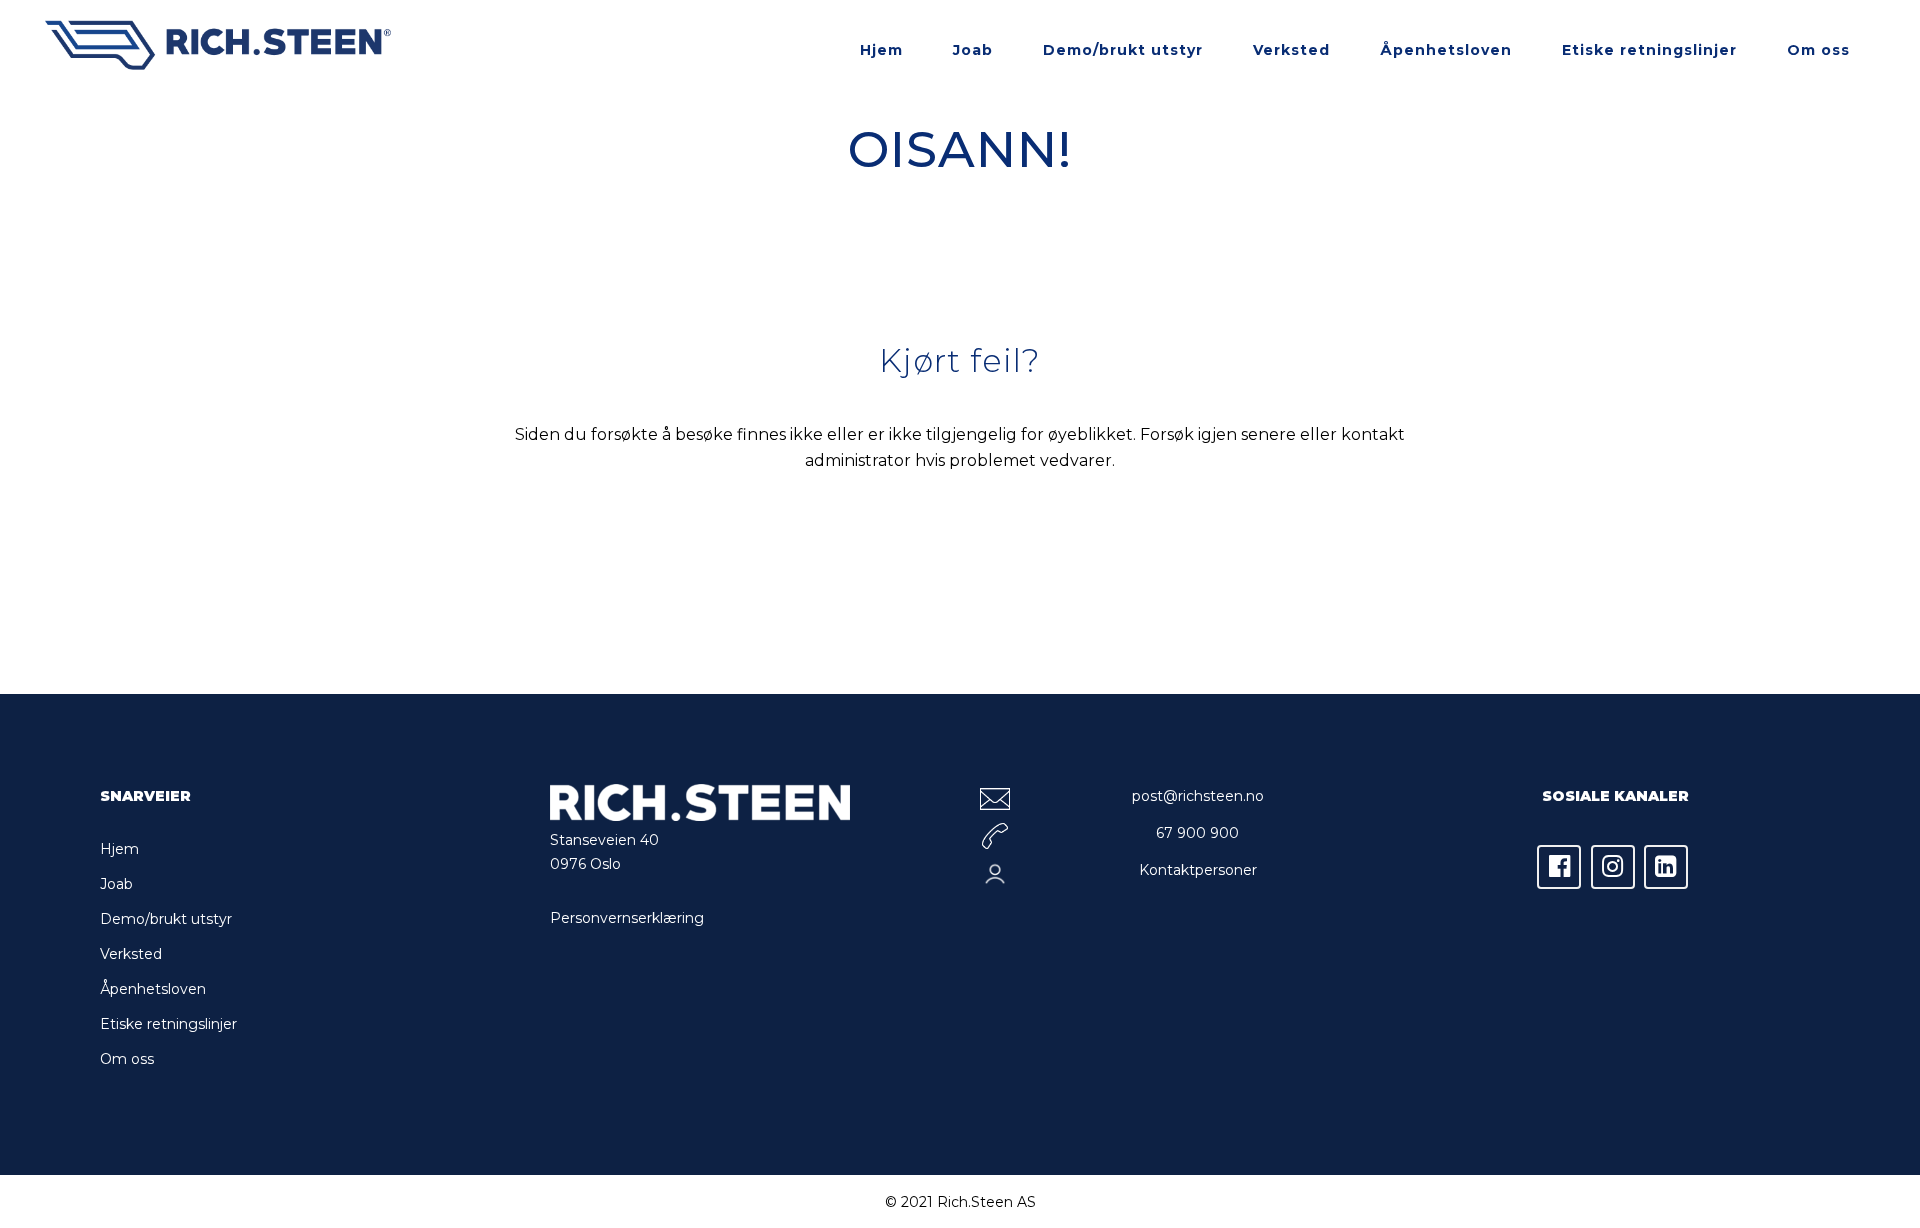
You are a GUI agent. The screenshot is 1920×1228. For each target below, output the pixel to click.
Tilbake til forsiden (960, 549)
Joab (116, 884)
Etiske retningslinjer (168, 1024)
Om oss (127, 1059)
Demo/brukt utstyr (166, 919)
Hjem (119, 849)
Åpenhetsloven (153, 989)
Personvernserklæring (627, 918)
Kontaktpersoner (1198, 870)
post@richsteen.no (1198, 796)
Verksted (131, 954)
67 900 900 (1197, 833)
